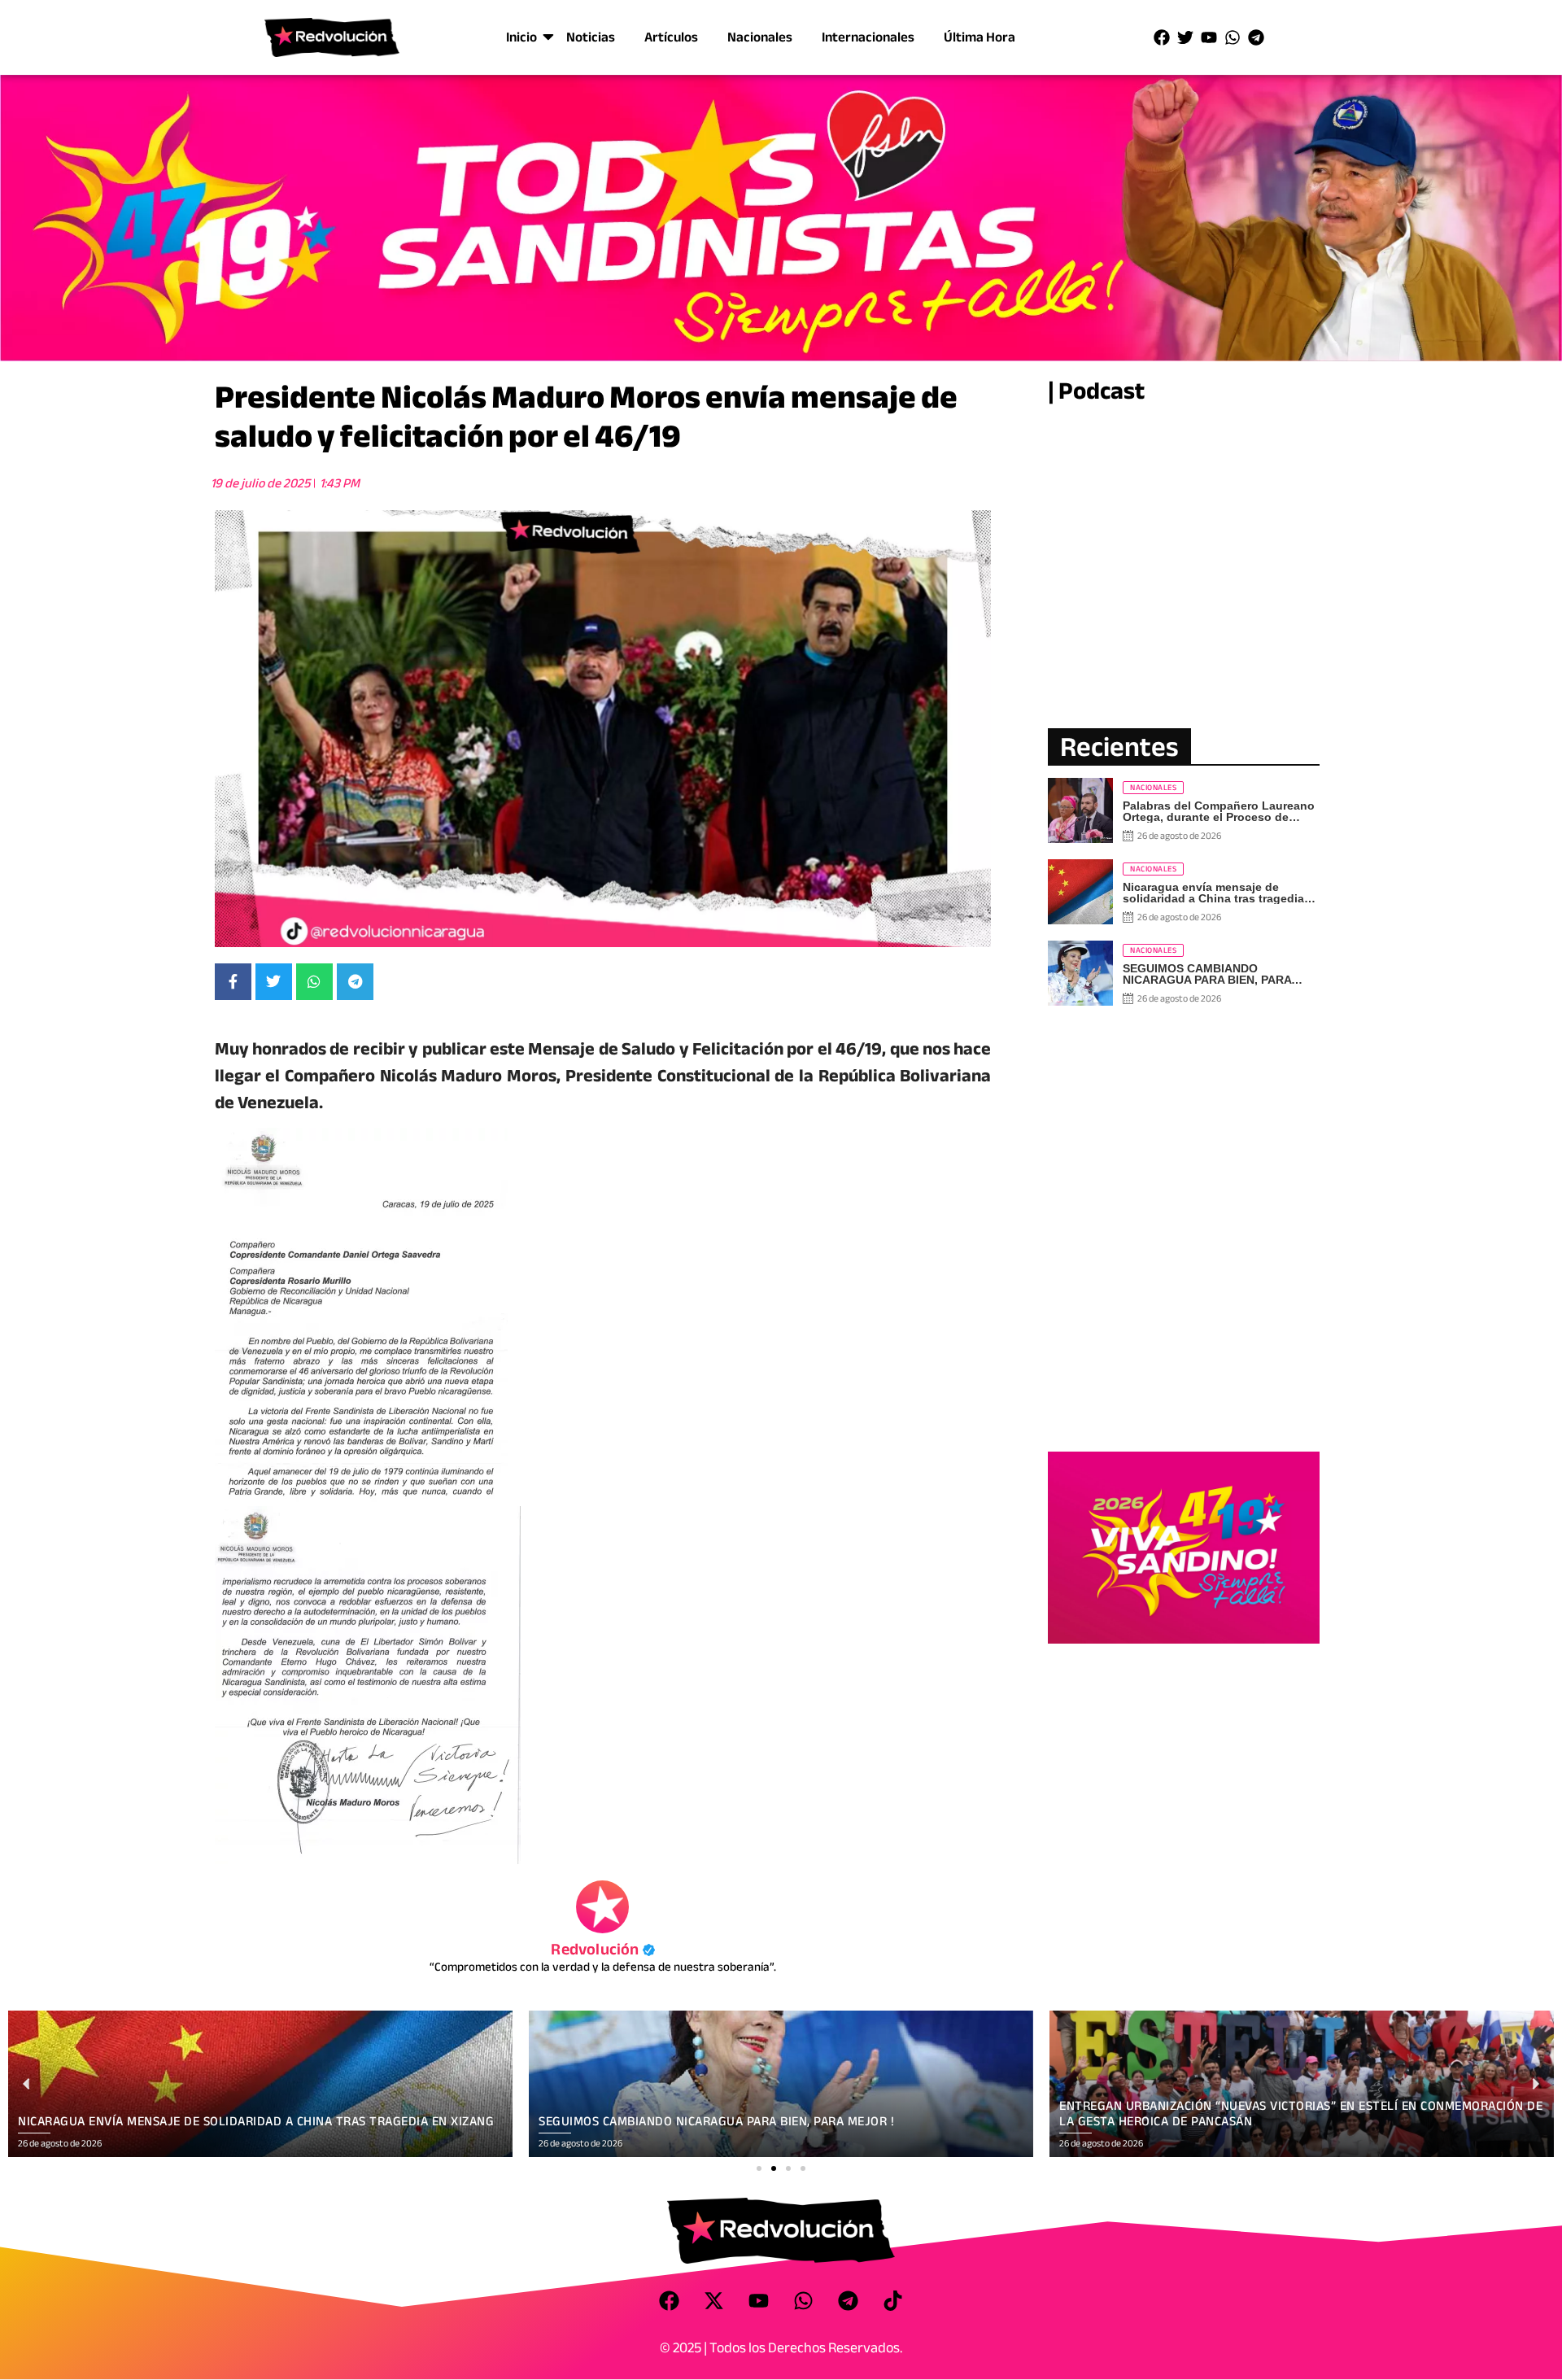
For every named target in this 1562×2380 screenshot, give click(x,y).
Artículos (671, 37)
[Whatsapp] (1233, 37)
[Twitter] (1185, 37)
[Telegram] (1256, 37)
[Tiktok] (893, 2300)
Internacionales (868, 37)
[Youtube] (1209, 37)
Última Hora (980, 37)
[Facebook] (1162, 37)
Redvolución (602, 1949)
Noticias (591, 37)
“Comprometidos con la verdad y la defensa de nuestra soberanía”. (603, 1967)
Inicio (521, 37)
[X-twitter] (714, 2300)
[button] (759, 2168)
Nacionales (760, 37)
